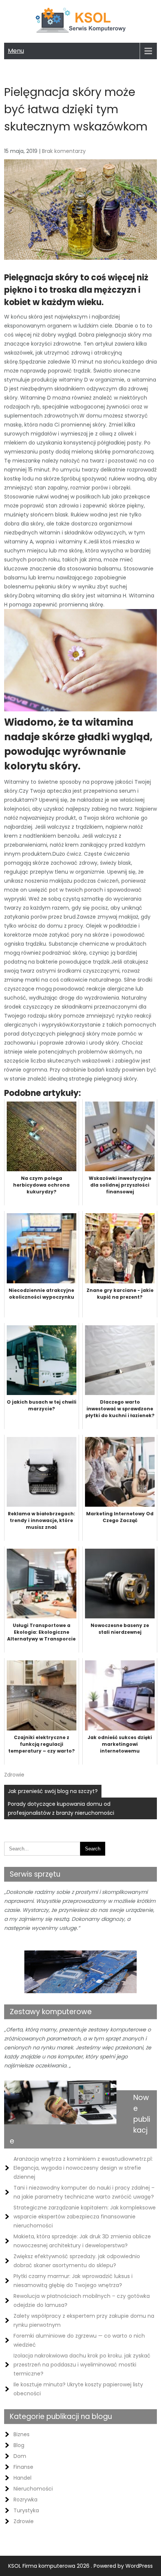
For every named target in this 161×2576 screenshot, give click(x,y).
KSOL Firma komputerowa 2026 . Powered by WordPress (80, 2566)
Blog (19, 2445)
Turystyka (26, 2510)
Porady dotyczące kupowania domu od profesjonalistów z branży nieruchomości (61, 1808)
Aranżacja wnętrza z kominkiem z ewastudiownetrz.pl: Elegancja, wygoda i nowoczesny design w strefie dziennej (83, 2168)
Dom (20, 2456)
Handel (22, 2478)
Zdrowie (14, 1775)
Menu (16, 51)
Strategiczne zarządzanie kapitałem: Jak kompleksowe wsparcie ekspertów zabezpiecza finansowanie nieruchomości (85, 2217)
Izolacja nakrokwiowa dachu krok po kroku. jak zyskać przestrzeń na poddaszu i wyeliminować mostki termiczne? (82, 2365)
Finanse (23, 2467)
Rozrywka (25, 2500)
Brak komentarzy (64, 151)
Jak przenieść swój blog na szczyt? (53, 1791)
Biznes (22, 2434)
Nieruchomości (33, 2489)
